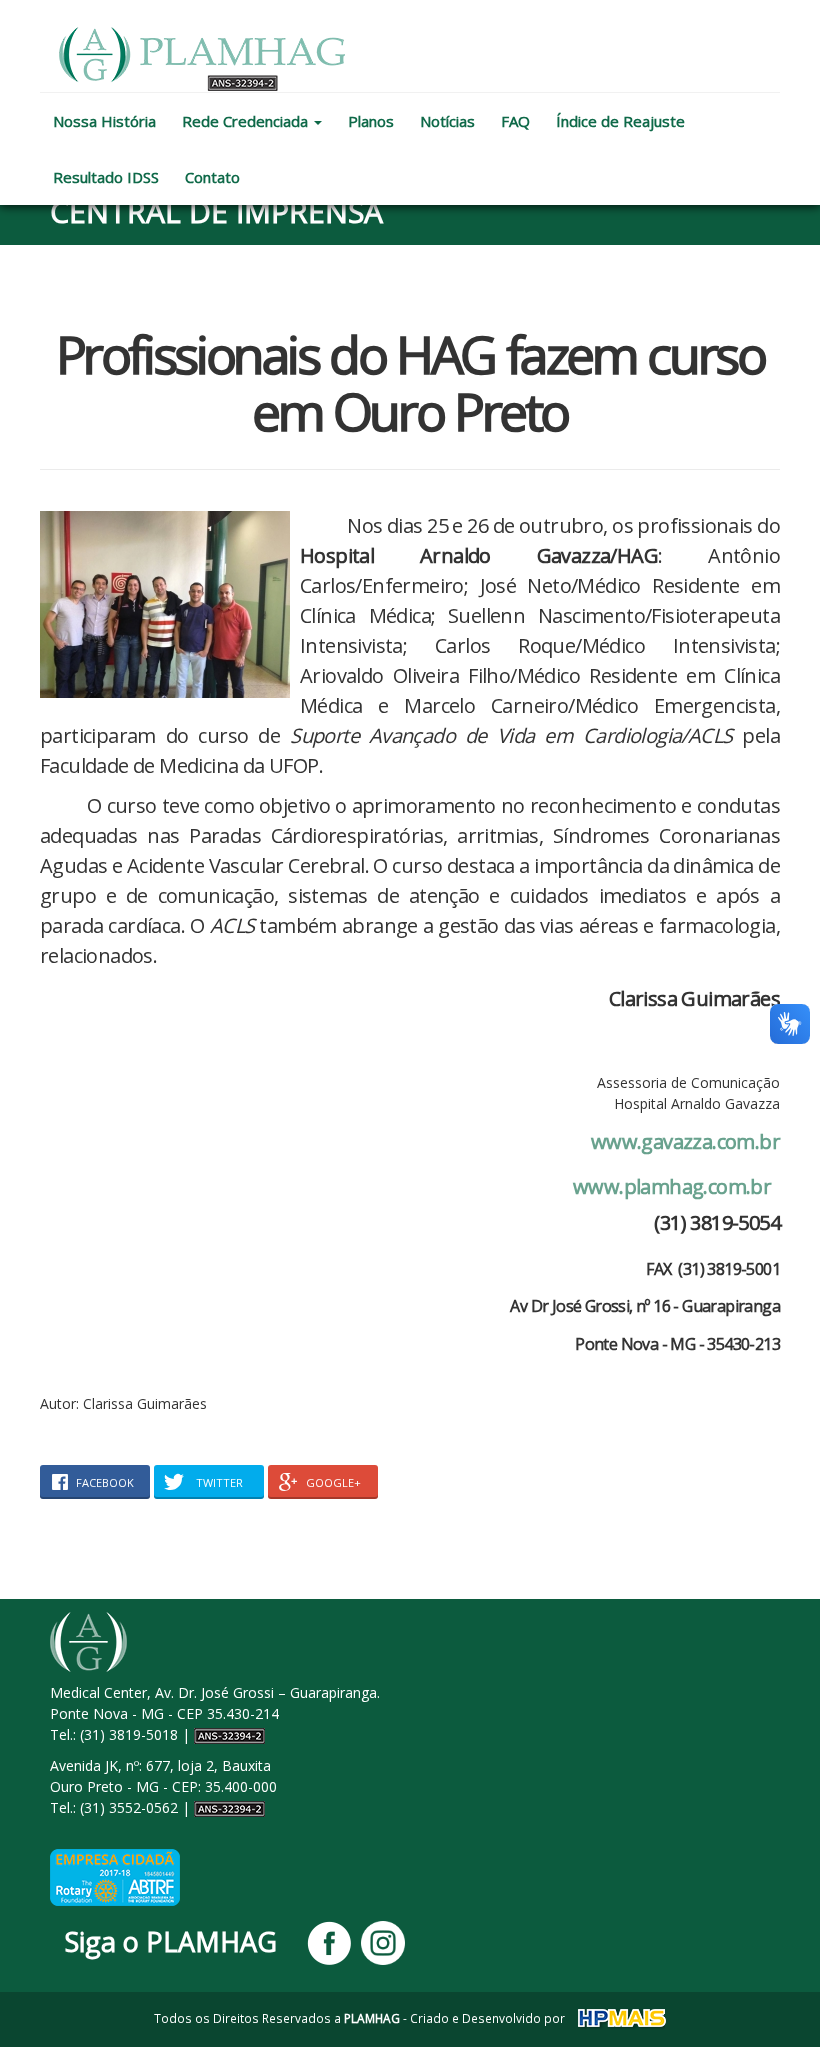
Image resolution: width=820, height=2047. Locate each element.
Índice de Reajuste (620, 121)
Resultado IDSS (106, 177)
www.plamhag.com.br (672, 1186)
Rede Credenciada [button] (247, 121)
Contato (212, 177)
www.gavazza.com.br (685, 1141)
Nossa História (104, 121)
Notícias (447, 121)
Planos (371, 121)
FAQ (515, 121)
